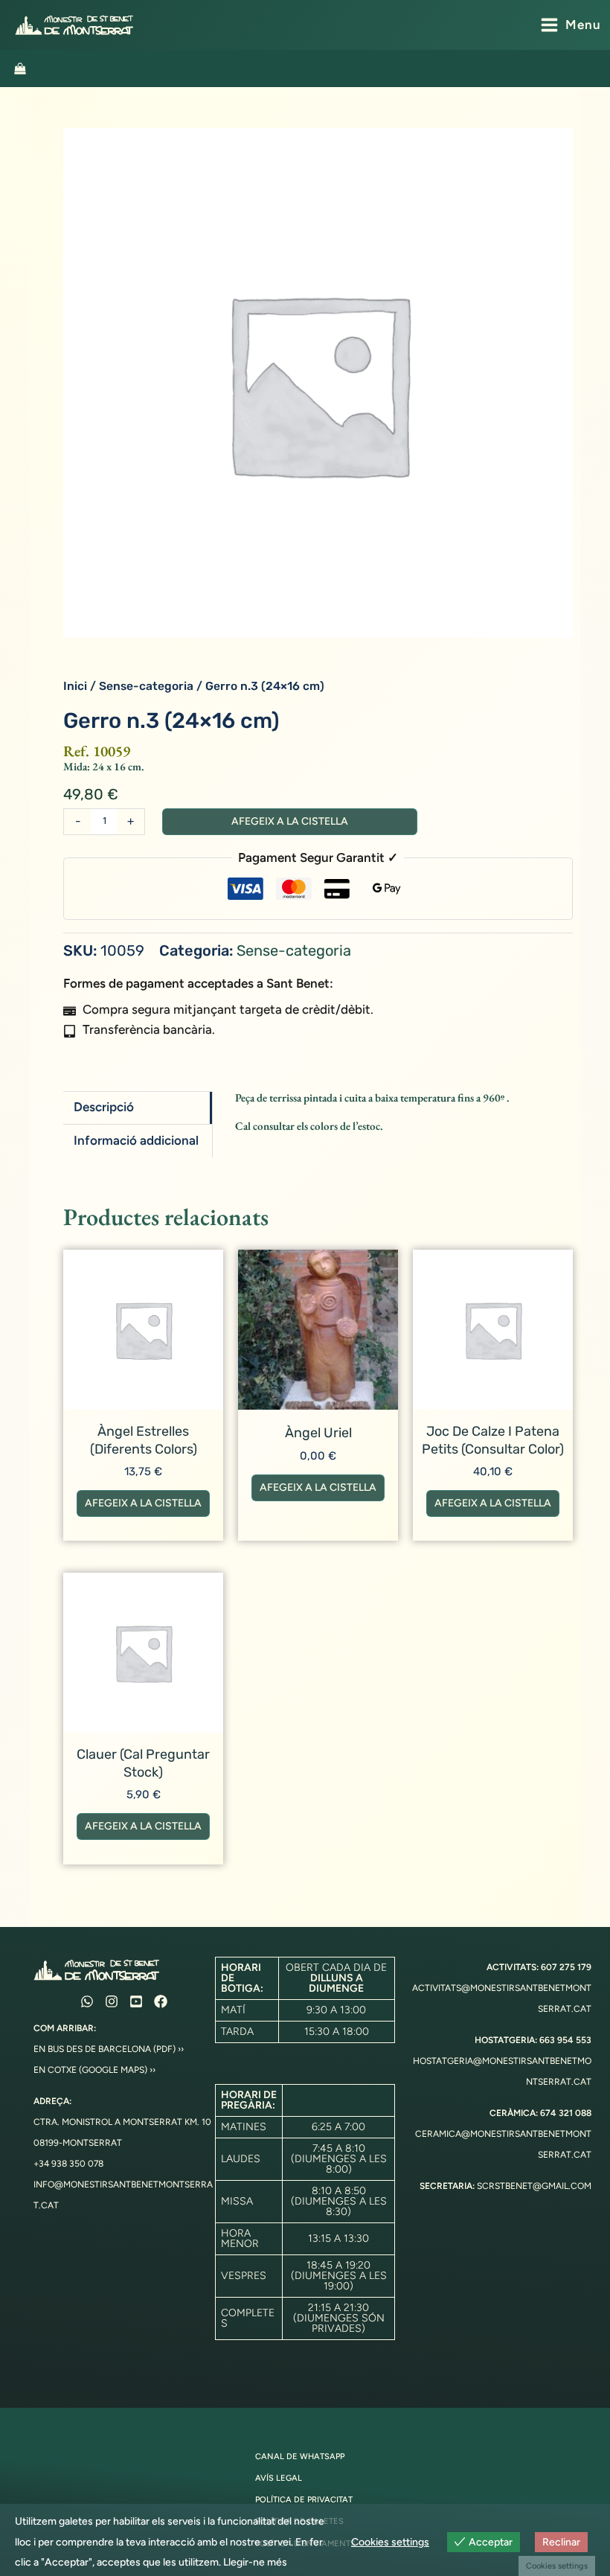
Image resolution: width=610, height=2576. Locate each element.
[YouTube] (136, 2001)
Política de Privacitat (304, 2500)
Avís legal (279, 2478)
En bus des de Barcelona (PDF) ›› (109, 2049)
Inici (75, 686)
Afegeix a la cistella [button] (143, 1503)
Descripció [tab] (104, 1107)
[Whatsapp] (87, 2001)
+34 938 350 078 (68, 2164)
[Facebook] (161, 2001)
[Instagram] (112, 2001)
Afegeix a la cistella (290, 821)
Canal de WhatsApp (300, 2457)
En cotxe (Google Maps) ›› (94, 2070)
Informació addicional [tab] (136, 1140)
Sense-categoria (146, 686)
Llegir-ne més (255, 2562)
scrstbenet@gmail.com (534, 2186)
